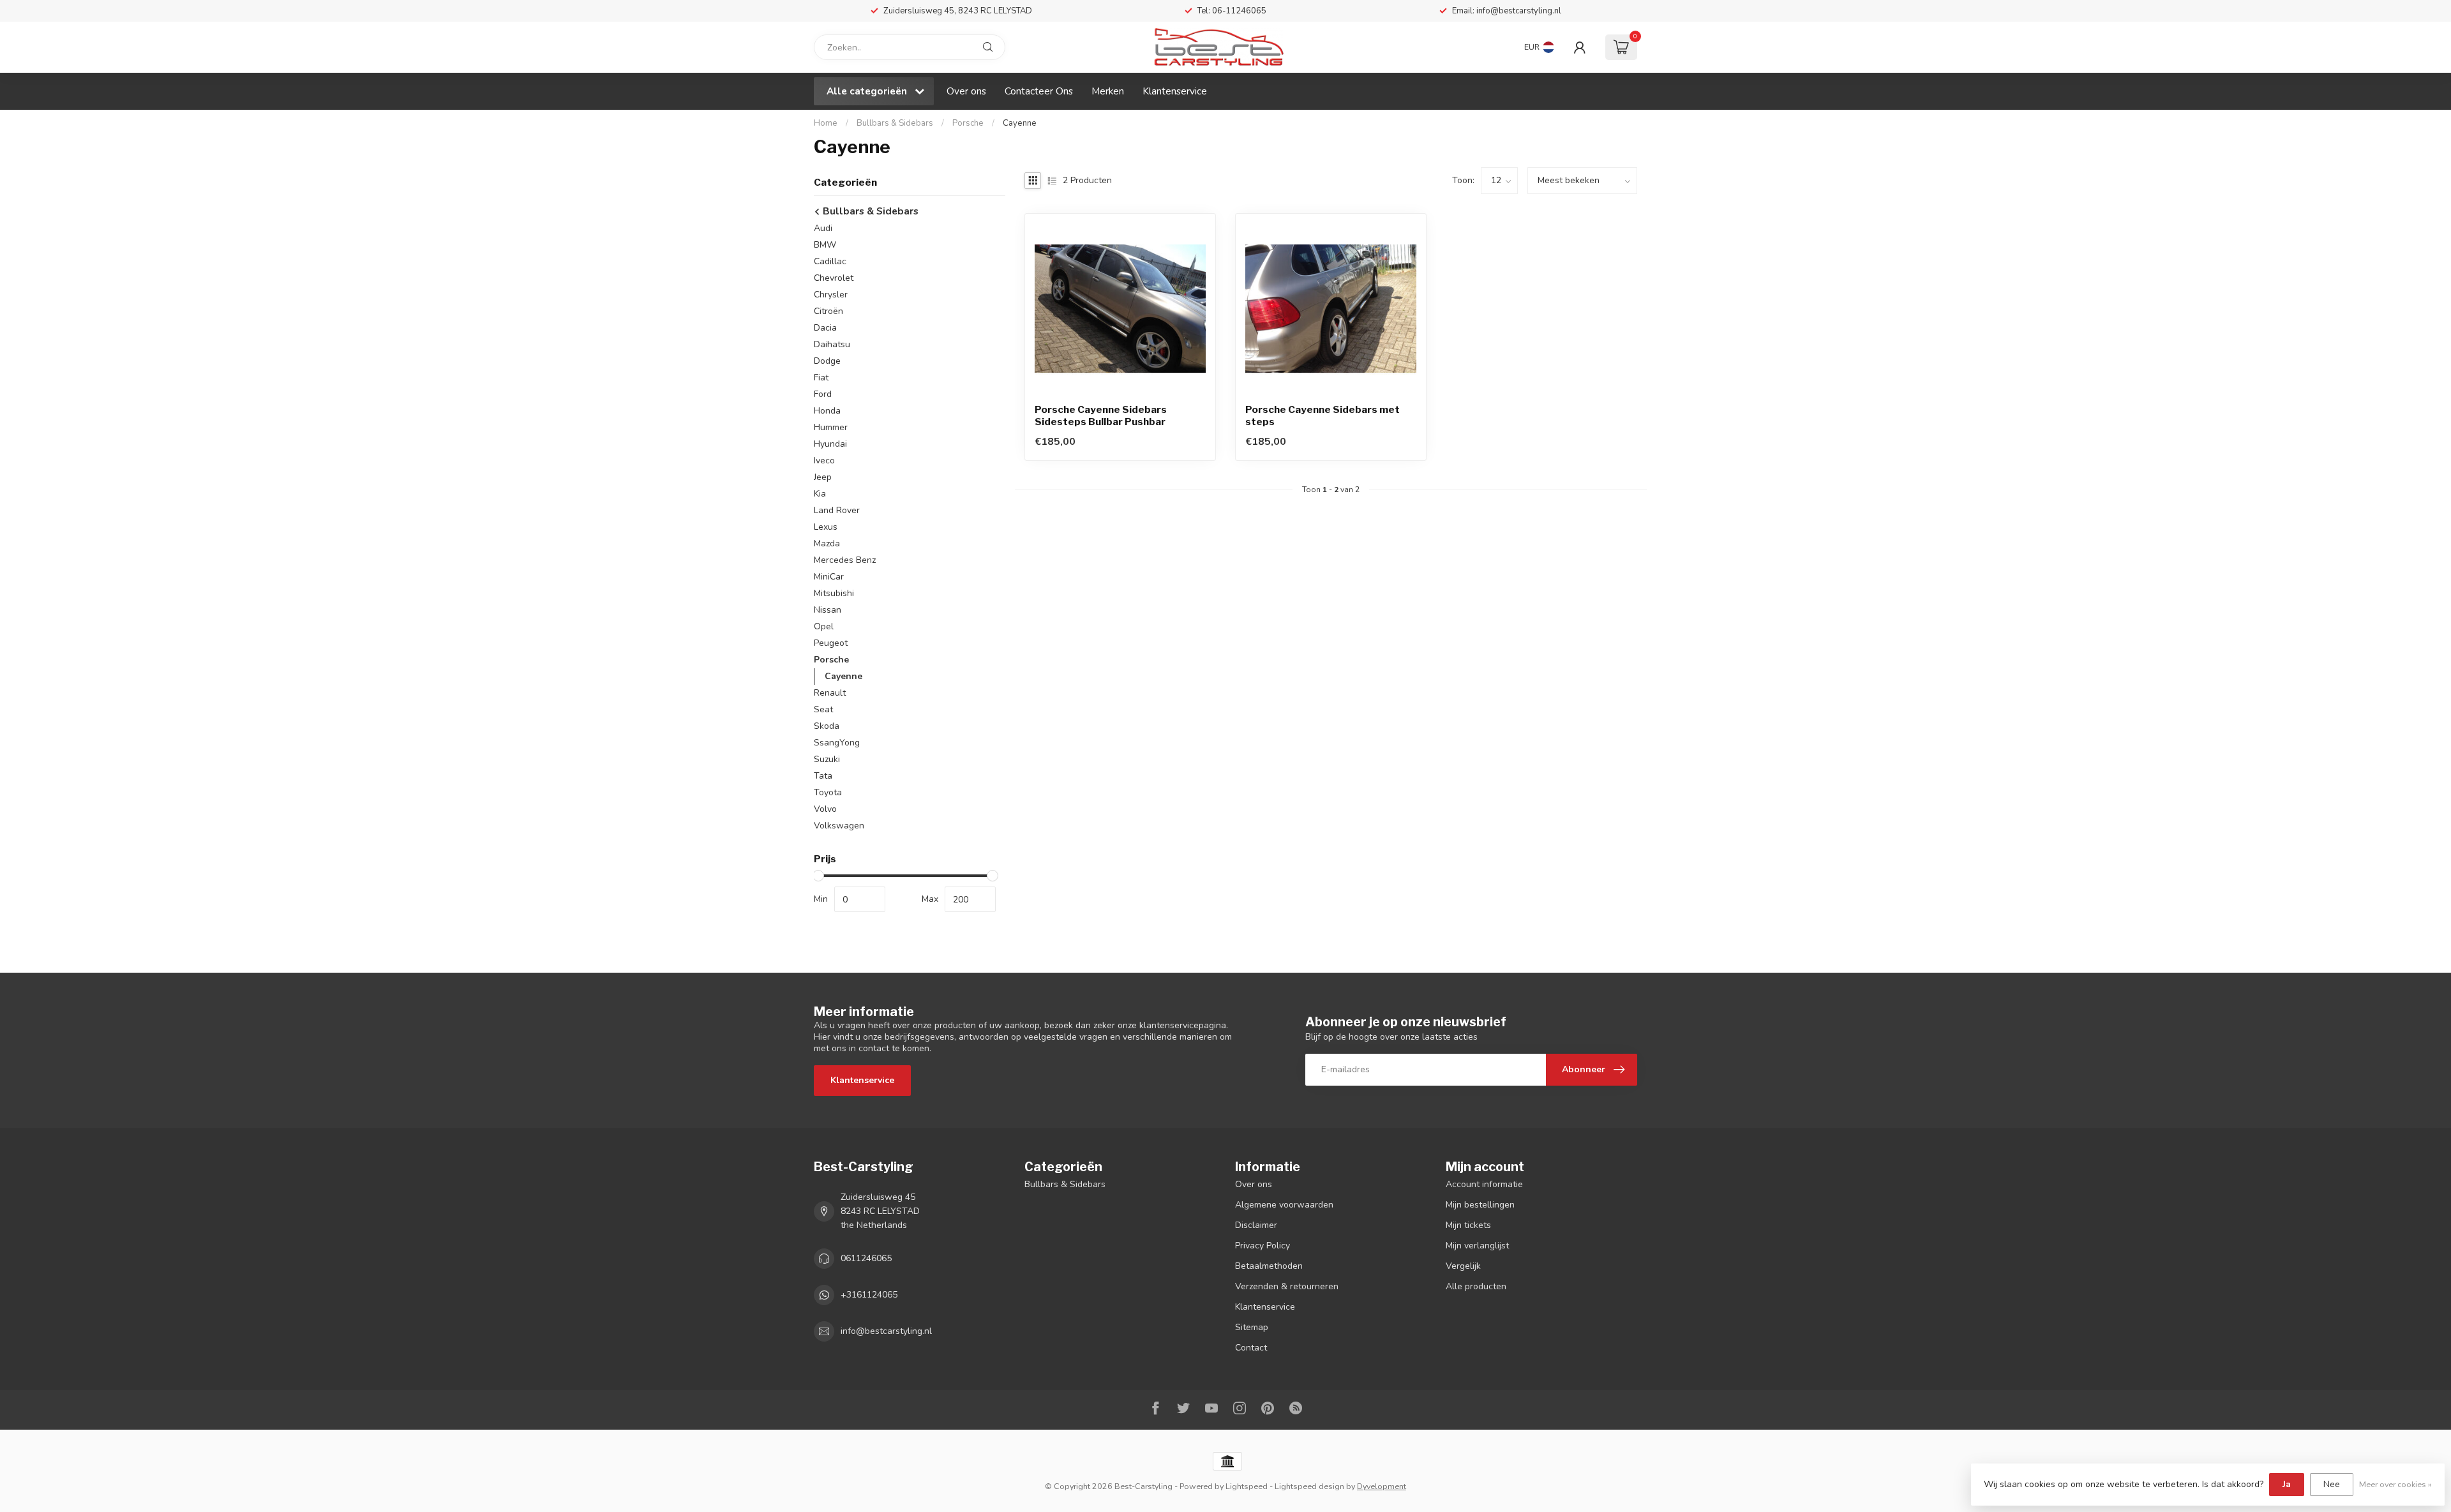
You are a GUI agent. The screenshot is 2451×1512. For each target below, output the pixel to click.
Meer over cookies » (2395, 1484)
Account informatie (1484, 1184)
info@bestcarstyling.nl (886, 1331)
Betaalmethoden (1269, 1266)
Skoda (827, 726)
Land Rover (837, 510)
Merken (1108, 91)
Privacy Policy (1263, 1246)
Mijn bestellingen (1480, 1205)
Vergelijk (1463, 1266)
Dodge (827, 361)
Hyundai (830, 444)
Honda (827, 411)
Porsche (968, 123)
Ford (823, 394)
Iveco (824, 460)
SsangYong (837, 743)
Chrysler (831, 295)
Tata (823, 776)
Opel (824, 626)
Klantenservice (1175, 91)
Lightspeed (1247, 1486)
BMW (825, 245)
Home (826, 123)
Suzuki (827, 759)
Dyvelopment (1382, 1486)
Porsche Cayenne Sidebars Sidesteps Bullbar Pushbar (1101, 415)
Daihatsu (832, 344)
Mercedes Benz (845, 560)
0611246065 (866, 1258)
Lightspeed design (1309, 1486)
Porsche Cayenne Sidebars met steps (1323, 415)
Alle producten (1476, 1286)
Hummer (831, 427)
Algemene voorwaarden (1284, 1205)
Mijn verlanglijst (1477, 1246)
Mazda (827, 543)
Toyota (828, 792)
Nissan (828, 610)
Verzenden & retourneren (1287, 1286)
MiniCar (829, 577)
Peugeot (831, 643)
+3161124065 (869, 1295)
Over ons (966, 91)
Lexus (826, 527)
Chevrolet (834, 278)
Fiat (821, 378)
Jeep (823, 477)
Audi (823, 228)
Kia (820, 494)
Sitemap (1252, 1327)
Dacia (825, 328)
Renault (830, 693)
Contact (1251, 1348)
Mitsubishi (834, 593)
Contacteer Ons (1039, 91)
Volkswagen (839, 826)
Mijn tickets (1468, 1225)
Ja (2287, 1484)
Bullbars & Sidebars (895, 123)
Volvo (825, 809)
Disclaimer (1256, 1225)
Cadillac (830, 261)
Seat (823, 709)
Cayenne (1020, 123)
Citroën (828, 311)
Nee (2332, 1484)
